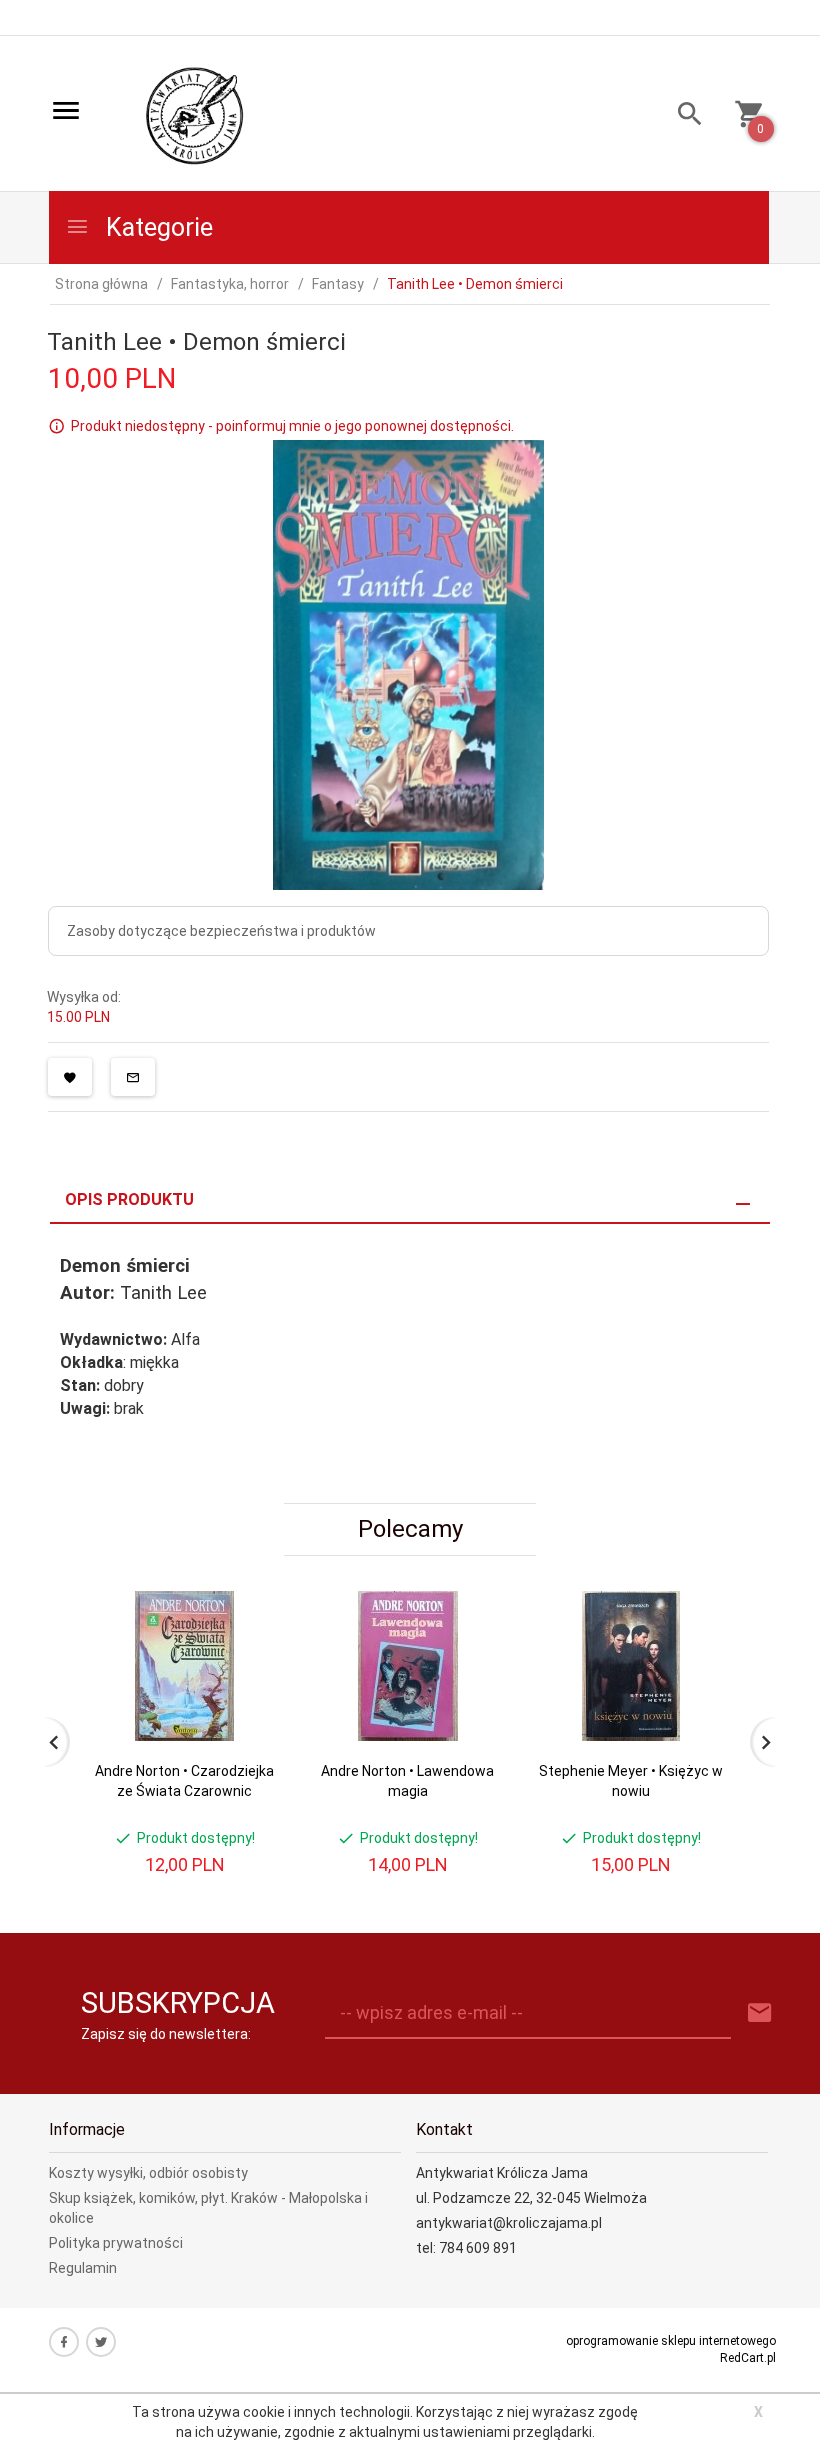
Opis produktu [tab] (129, 1199)
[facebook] (64, 2342)
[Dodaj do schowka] (70, 1077)
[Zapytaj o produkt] (133, 1077)
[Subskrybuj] (760, 2013)
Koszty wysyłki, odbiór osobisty (148, 2173)
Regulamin (83, 2268)
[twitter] (101, 2342)
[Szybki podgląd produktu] (248, 1598)
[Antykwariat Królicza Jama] (195, 115)
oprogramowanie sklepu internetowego (671, 2341)
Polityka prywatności (116, 2243)
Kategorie (156, 227)
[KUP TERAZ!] (248, 1702)
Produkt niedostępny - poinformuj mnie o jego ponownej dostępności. (292, 426)
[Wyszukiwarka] (682, 116)
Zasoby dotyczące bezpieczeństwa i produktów (221, 931)
